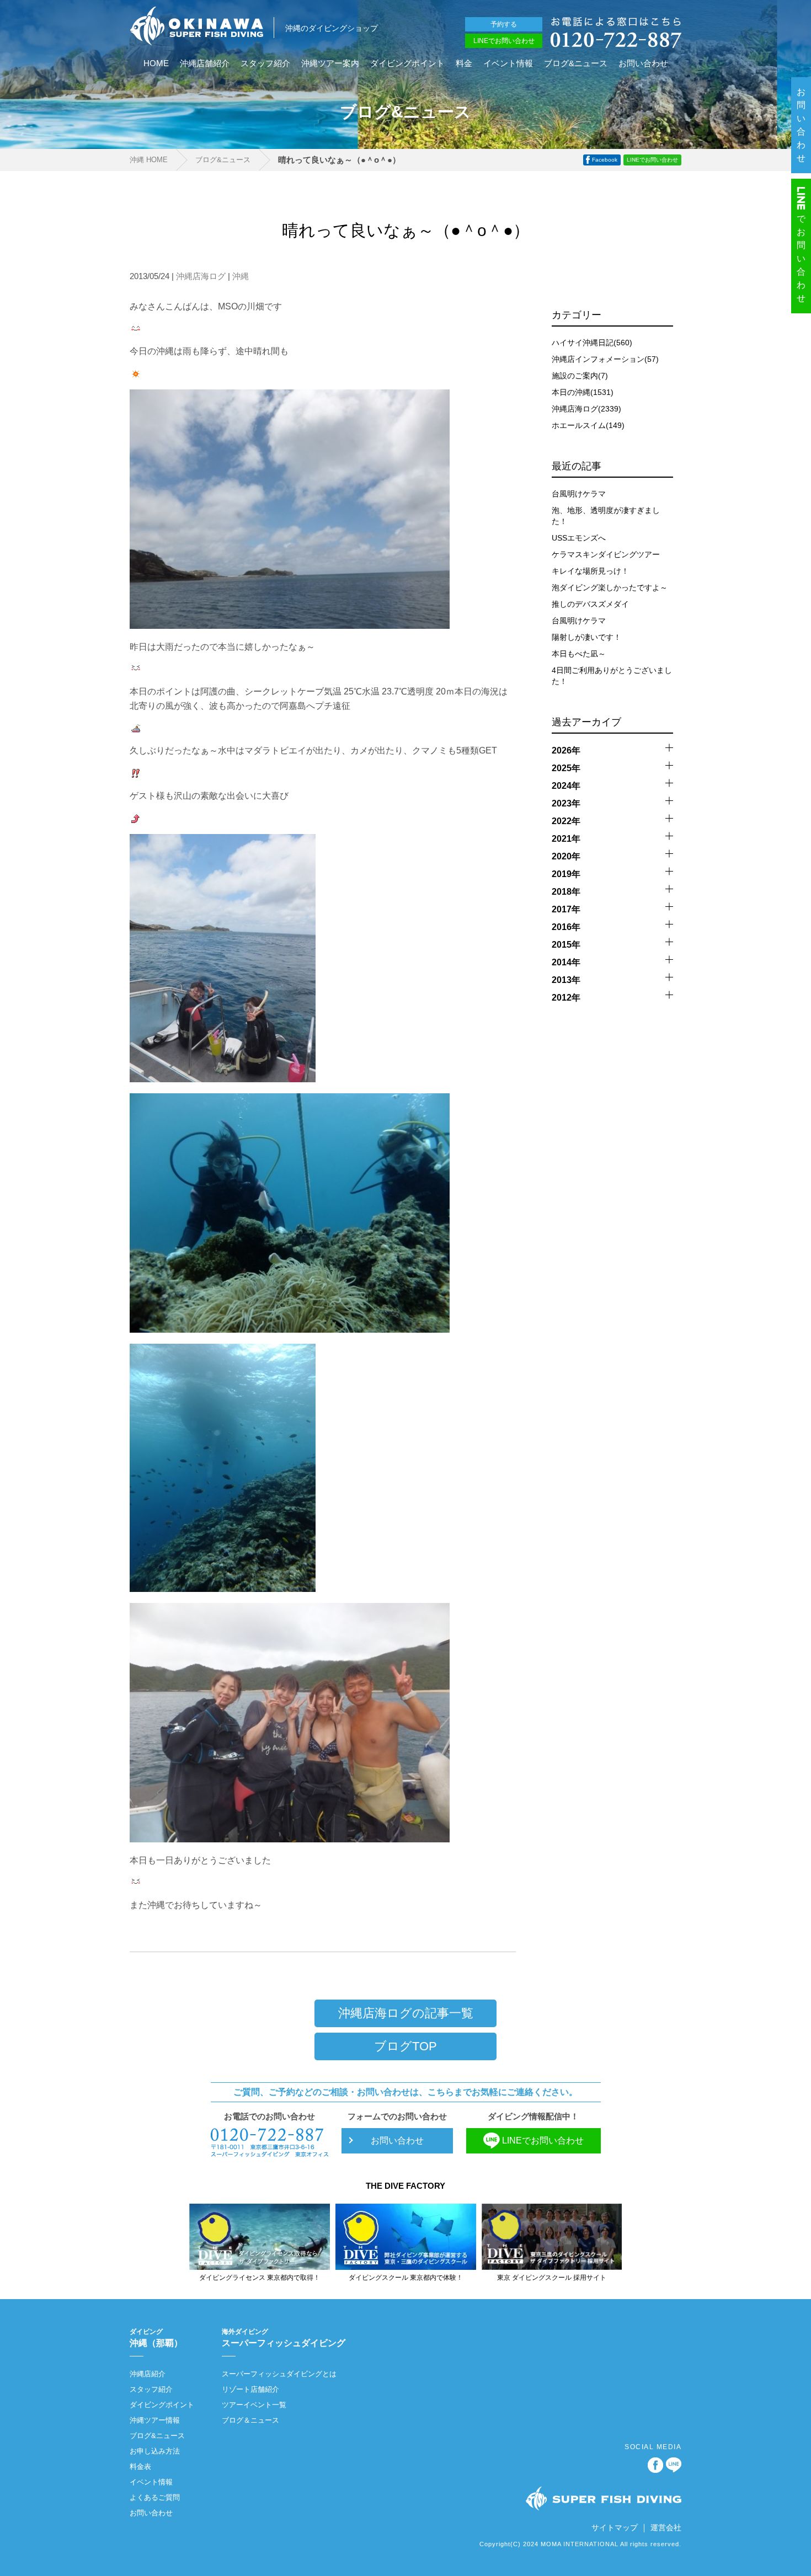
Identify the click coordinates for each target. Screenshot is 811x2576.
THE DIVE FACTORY (405, 2186)
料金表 (140, 2467)
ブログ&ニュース (576, 63)
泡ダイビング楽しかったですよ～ (610, 587)
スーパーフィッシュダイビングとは (279, 2374)
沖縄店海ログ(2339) (586, 409)
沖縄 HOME (149, 160)
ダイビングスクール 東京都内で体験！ (406, 2278)
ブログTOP (405, 2046)
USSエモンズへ (579, 538)
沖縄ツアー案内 (330, 63)
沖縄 (241, 276)
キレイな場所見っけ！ (590, 571)
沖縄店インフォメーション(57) (605, 359)
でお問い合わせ (802, 258)
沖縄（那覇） (156, 2338)
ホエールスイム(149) (588, 425)
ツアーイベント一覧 (254, 2405)
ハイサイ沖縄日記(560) (592, 343)
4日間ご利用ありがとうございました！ (612, 676)
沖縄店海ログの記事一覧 (406, 2013)
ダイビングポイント (407, 63)
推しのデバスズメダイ (590, 604)
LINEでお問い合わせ (504, 41)
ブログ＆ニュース (250, 2420)
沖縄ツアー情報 (155, 2420)
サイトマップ (615, 2527)
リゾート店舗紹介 (250, 2389)
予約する (504, 24)
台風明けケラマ (579, 494)
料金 (464, 63)
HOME (156, 63)
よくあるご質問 (155, 2497)
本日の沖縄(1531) (583, 392)
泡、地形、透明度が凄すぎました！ (606, 516)
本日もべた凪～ (579, 654)
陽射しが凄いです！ (586, 637)
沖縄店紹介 (148, 2374)
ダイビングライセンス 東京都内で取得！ (260, 2278)
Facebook (605, 160)
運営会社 (666, 2527)
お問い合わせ (643, 63)
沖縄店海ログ (201, 276)
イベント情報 (508, 63)
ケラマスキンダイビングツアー (606, 554)
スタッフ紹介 (265, 63)
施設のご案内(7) (580, 376)
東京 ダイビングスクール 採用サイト (552, 2278)
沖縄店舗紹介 (205, 63)
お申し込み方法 (155, 2451)
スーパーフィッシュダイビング (284, 2338)
